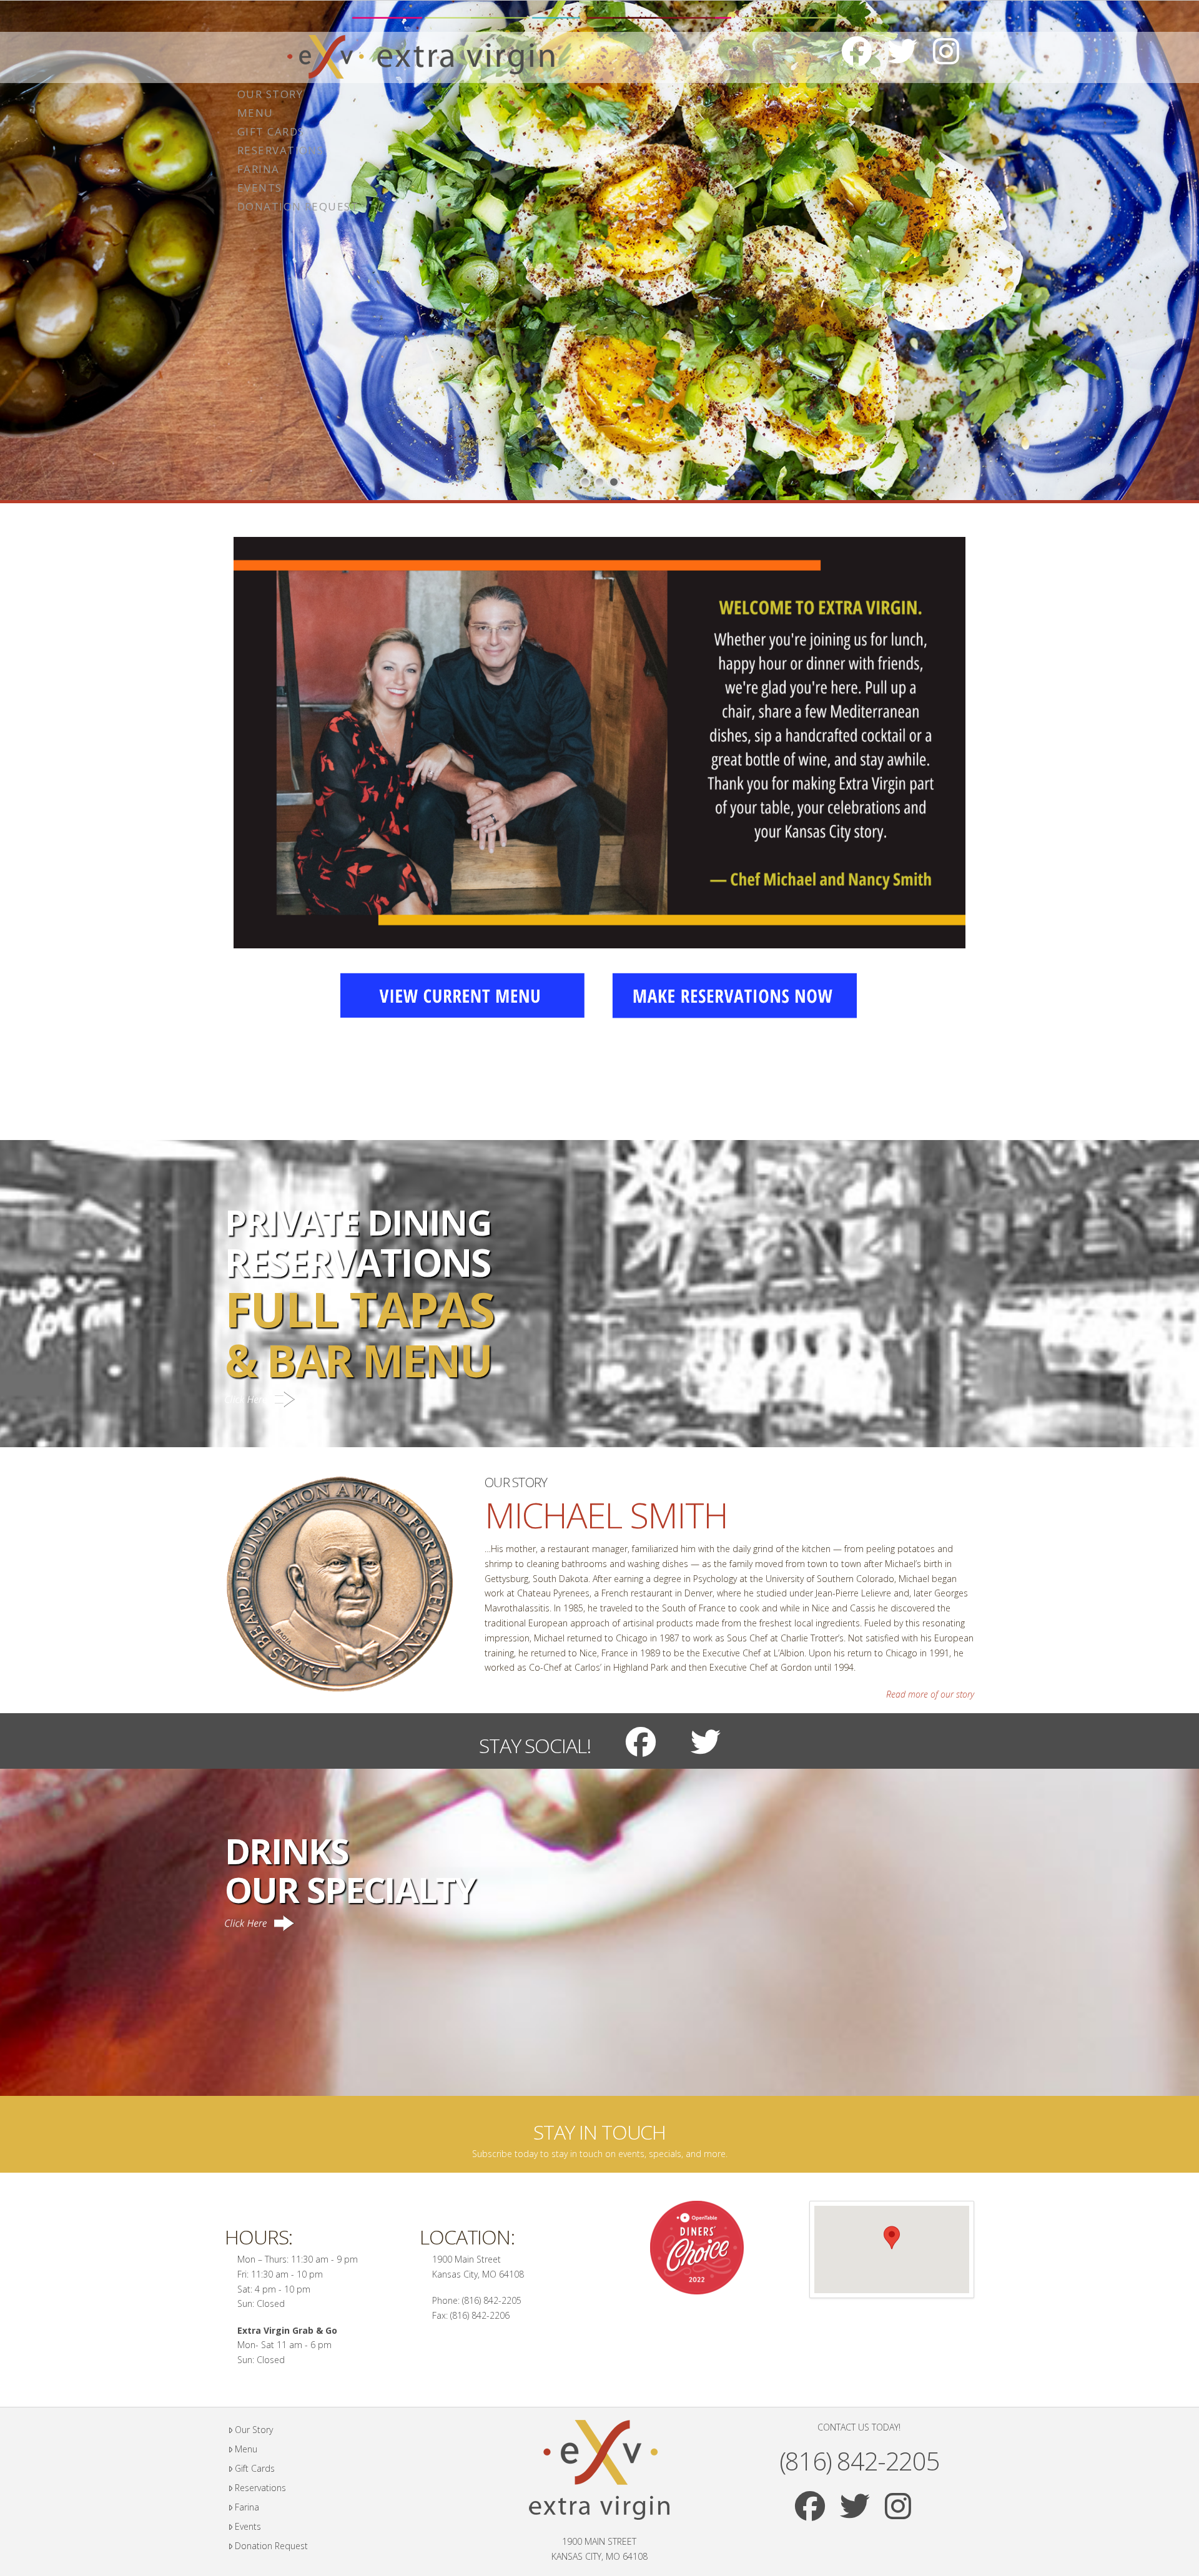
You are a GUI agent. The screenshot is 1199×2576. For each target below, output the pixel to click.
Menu (246, 2449)
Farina (247, 2507)
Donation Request (271, 2546)
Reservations (260, 2488)
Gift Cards (255, 2468)
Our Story (254, 2430)
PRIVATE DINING (359, 1293)
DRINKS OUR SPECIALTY (350, 1870)
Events (248, 2526)
